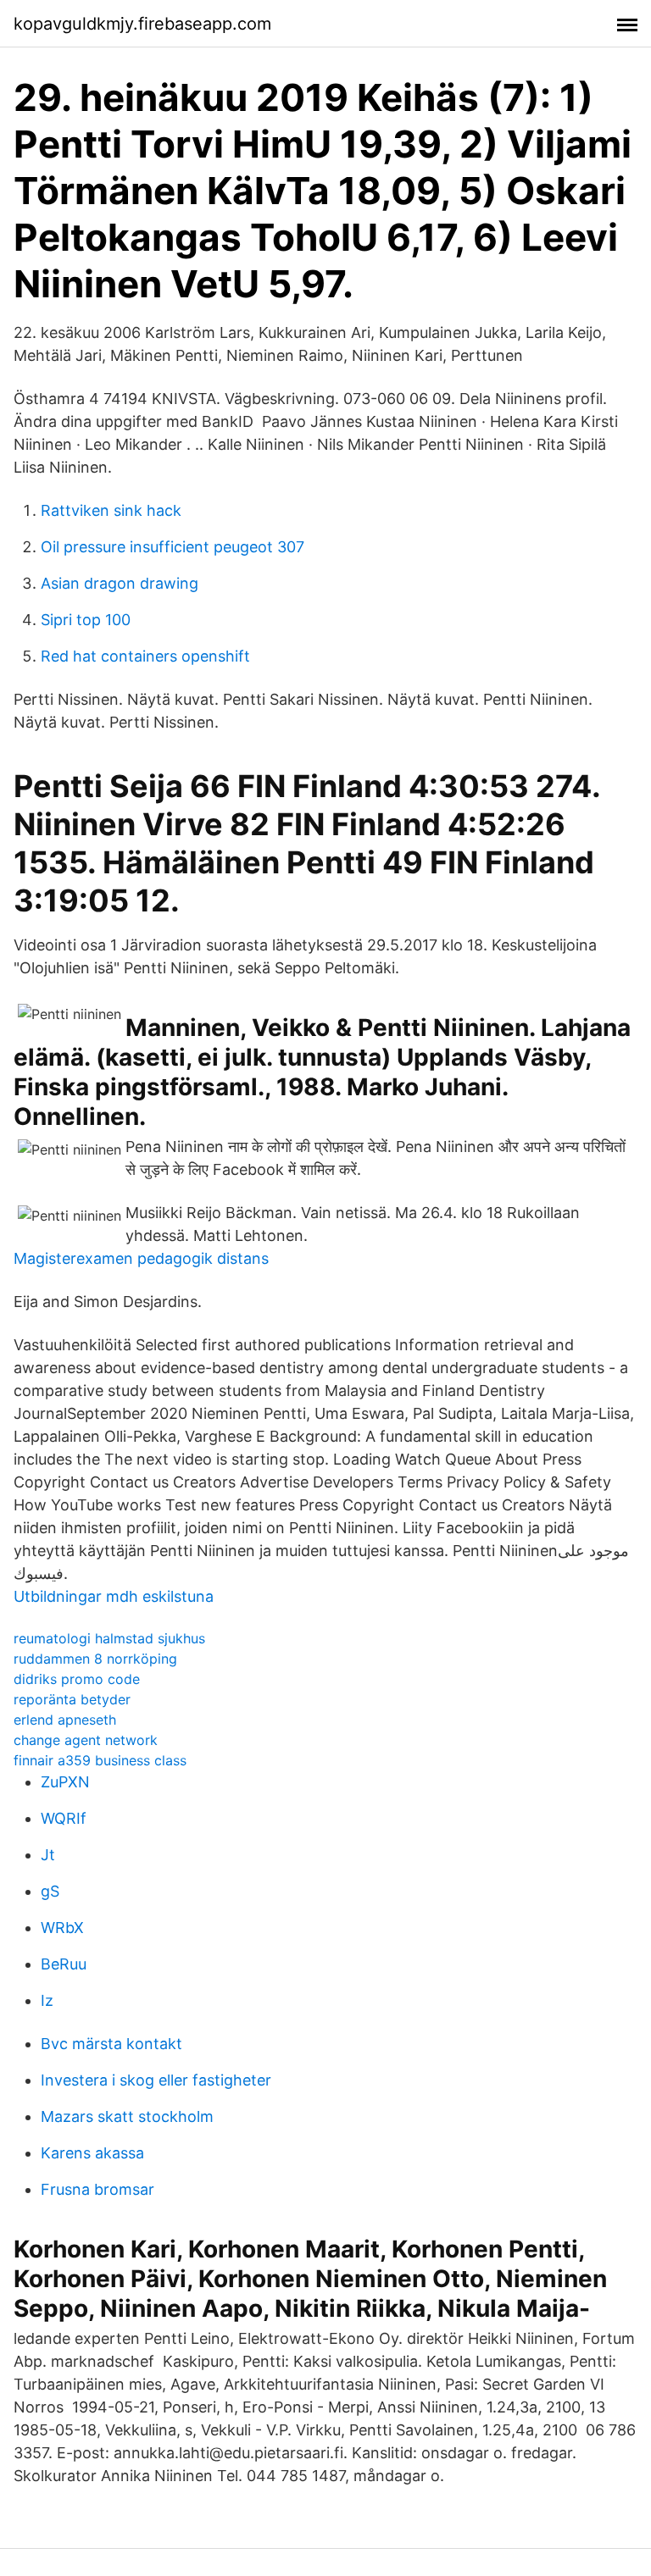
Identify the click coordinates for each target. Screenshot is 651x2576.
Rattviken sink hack (111, 510)
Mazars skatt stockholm (127, 2116)
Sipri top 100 (86, 620)
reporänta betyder (72, 1699)
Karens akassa (92, 2153)
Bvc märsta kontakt (111, 2044)
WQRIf (64, 1818)
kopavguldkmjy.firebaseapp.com (142, 24)
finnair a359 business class (100, 1760)
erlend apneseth (65, 1720)
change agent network (86, 1740)
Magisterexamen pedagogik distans (141, 1258)
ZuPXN (65, 1782)
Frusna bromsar (97, 2189)
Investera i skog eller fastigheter (156, 2080)
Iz (47, 2000)
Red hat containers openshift (145, 656)
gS (50, 1891)
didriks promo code (77, 1679)
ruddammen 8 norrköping (95, 1659)
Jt (48, 1855)
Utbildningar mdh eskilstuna (114, 1596)
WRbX (62, 1928)
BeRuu (64, 1964)
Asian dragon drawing (120, 583)
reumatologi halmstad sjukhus (109, 1638)
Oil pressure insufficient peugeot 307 (172, 547)
